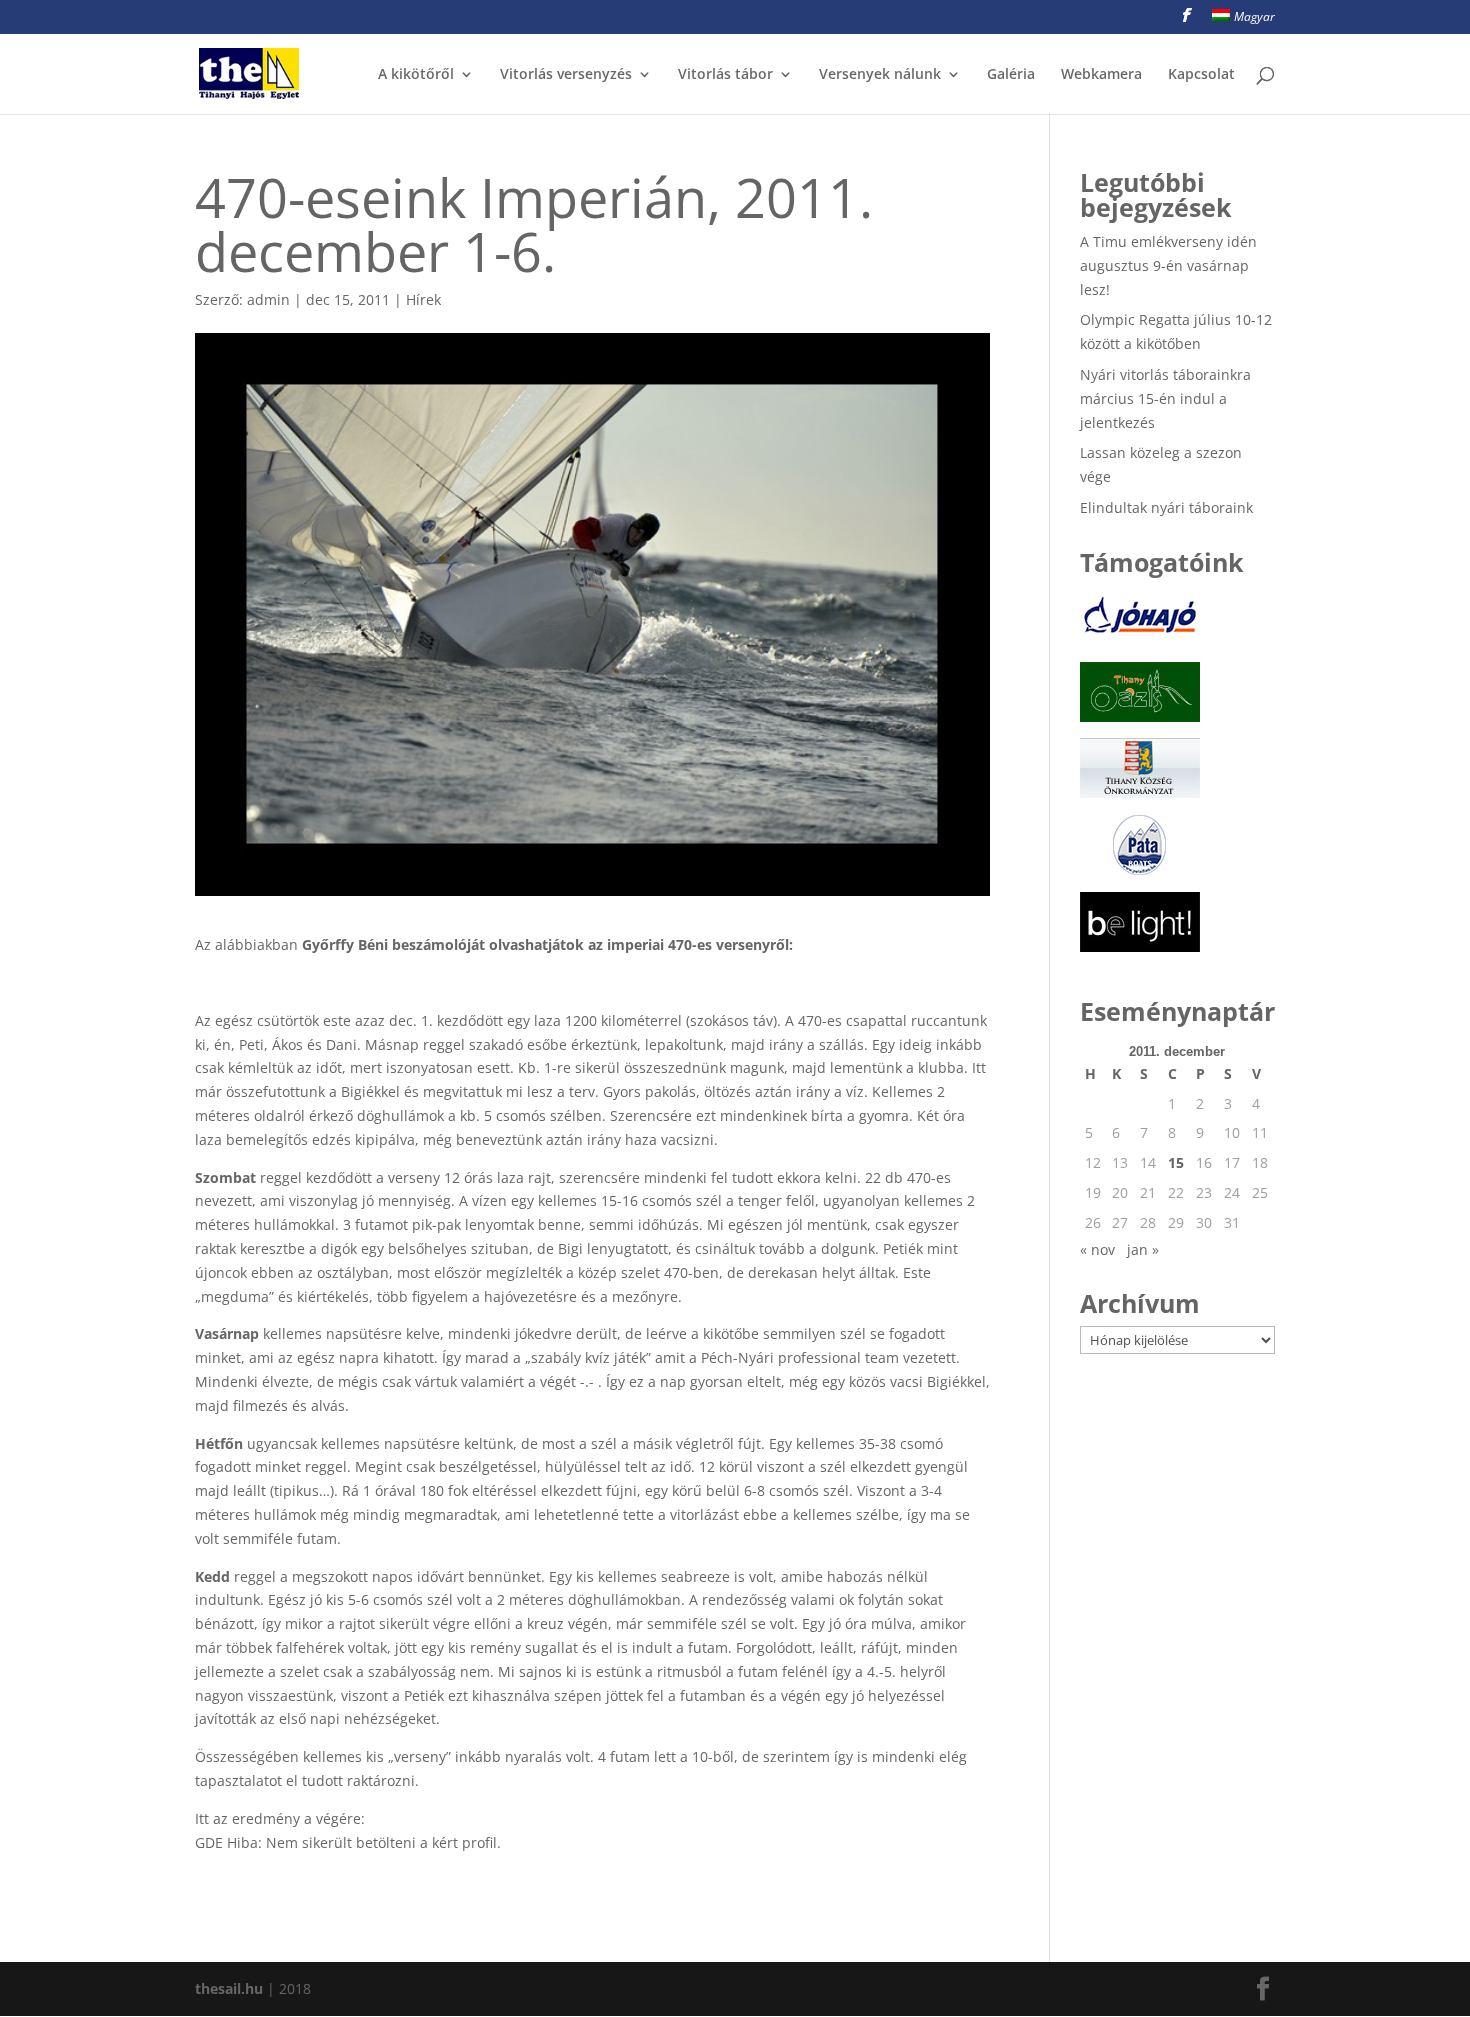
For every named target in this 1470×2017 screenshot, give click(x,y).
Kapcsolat (1201, 75)
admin (268, 299)
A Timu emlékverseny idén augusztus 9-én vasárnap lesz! (1168, 265)
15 (1176, 1162)
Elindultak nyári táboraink (1166, 507)
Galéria (1011, 75)
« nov (1097, 1249)
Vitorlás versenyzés (566, 75)
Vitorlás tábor (725, 75)
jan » (1143, 1249)
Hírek (423, 299)
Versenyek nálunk (880, 75)
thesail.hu (229, 1988)
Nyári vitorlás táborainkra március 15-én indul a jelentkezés (1165, 398)
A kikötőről (416, 75)
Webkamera (1101, 75)
